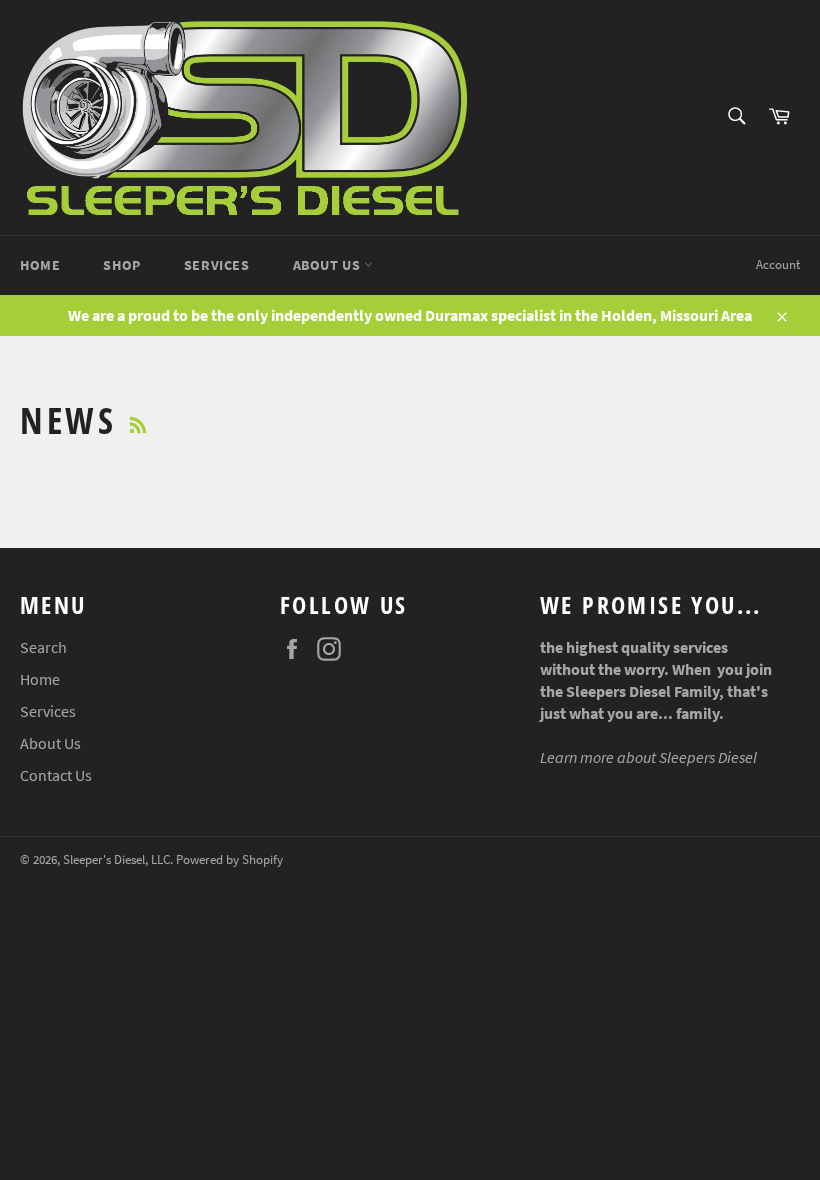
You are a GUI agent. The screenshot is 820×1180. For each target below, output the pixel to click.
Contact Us (56, 775)
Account (778, 264)
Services (217, 265)
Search (43, 647)
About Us (328, 265)
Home (40, 265)
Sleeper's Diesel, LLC (116, 859)
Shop (121, 265)
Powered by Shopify (229, 859)
